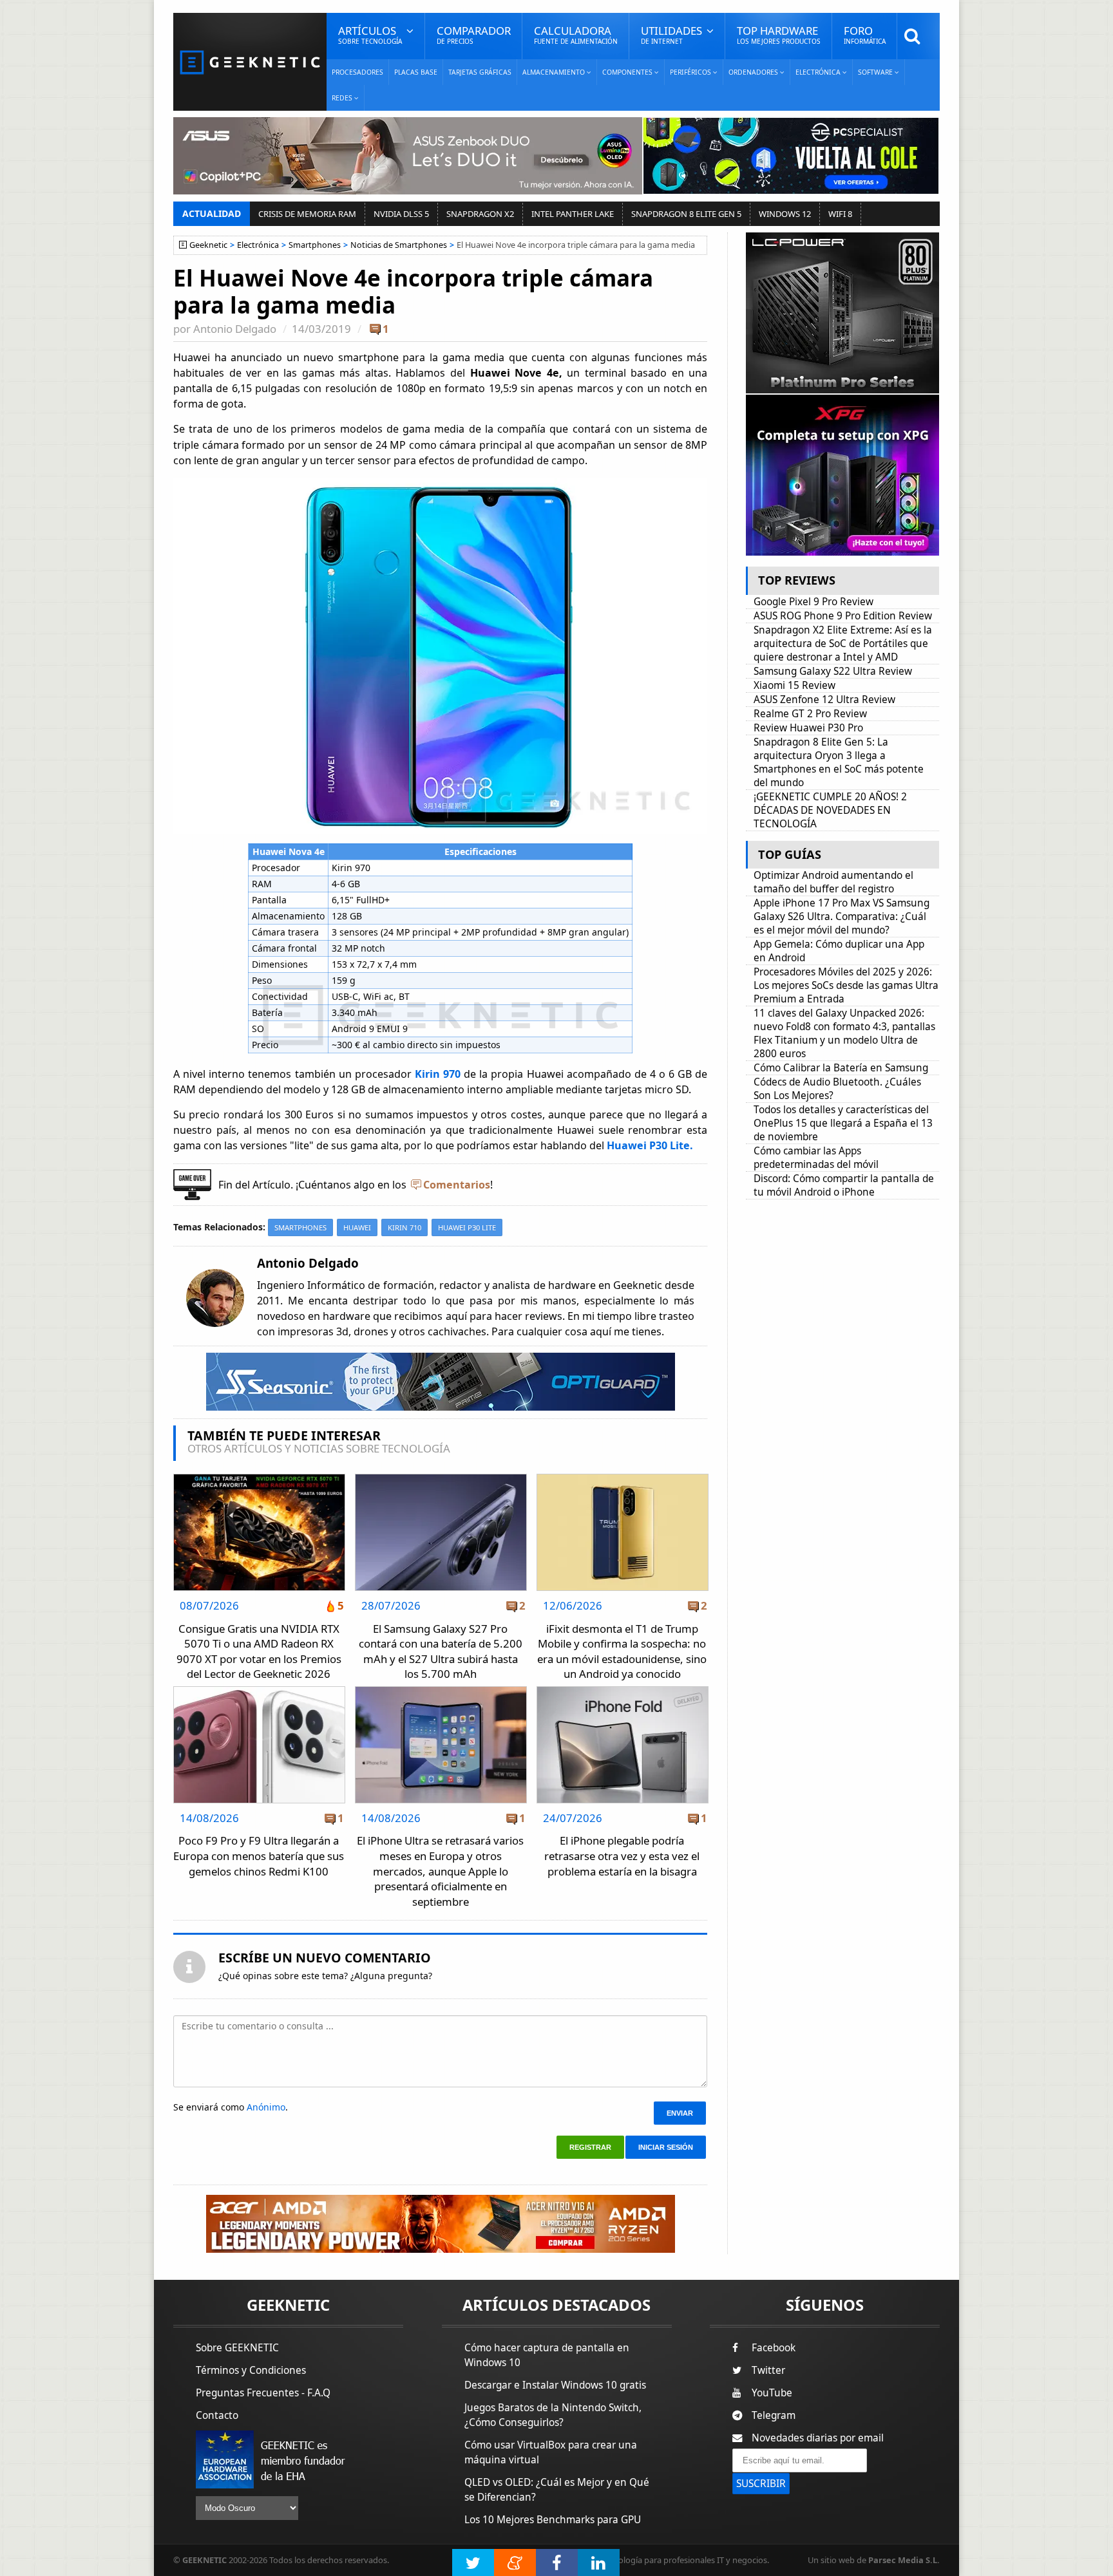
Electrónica (258, 245)
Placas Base (416, 72)
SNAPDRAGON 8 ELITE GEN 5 (686, 214)
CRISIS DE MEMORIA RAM (307, 214)
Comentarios (457, 1185)
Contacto (217, 2415)
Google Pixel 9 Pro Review (813, 602)
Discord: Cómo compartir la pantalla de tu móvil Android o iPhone (844, 1185)
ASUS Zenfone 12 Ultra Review (824, 700)
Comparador (474, 34)
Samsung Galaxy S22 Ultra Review (833, 671)
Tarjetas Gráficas (480, 72)
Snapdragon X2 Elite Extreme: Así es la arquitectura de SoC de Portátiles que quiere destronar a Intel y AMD (843, 644)
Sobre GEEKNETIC (237, 2348)
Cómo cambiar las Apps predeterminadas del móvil (816, 1158)
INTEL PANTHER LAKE (573, 214)
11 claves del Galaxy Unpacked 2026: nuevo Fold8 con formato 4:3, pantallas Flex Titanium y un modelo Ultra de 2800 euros (844, 1033)
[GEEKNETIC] (250, 61)
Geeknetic (208, 245)
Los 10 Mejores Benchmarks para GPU (553, 2520)
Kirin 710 (404, 1227)
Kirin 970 (436, 1074)
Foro (865, 34)
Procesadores (357, 72)
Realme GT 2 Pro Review (810, 714)
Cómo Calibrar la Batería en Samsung (841, 1068)
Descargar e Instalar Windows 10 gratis (555, 2385)
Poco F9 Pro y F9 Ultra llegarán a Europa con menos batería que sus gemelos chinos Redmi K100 (259, 1856)
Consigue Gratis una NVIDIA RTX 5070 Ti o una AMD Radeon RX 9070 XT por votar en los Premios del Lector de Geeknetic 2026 (259, 1651)
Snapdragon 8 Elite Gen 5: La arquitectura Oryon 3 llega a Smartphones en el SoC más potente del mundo (839, 762)
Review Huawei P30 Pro (808, 728)
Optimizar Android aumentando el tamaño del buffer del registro (833, 882)
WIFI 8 (840, 214)
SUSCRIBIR (761, 2484)
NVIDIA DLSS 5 (401, 214)
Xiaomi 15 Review (794, 685)
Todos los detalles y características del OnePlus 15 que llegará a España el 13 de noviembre (843, 1123)
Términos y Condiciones (251, 2370)
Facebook (774, 2348)
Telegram (774, 2415)
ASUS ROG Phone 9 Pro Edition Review (843, 616)
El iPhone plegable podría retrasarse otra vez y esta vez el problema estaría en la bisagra (622, 1856)
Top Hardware (779, 34)
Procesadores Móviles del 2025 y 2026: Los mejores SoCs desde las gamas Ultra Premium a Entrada (846, 985)
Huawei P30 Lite (467, 1227)
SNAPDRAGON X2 (480, 214)
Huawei (357, 1227)
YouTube (772, 2393)
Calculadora (576, 34)
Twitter (768, 2370)
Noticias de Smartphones (399, 245)
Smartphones (315, 245)
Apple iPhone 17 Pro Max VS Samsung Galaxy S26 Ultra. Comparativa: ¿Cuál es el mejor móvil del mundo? (842, 917)
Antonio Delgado (235, 329)
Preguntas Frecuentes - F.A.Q (263, 2393)
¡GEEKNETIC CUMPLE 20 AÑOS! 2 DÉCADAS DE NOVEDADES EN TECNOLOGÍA (830, 810)
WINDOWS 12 (785, 214)
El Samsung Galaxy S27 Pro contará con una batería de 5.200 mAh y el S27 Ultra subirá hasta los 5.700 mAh (441, 1651)
